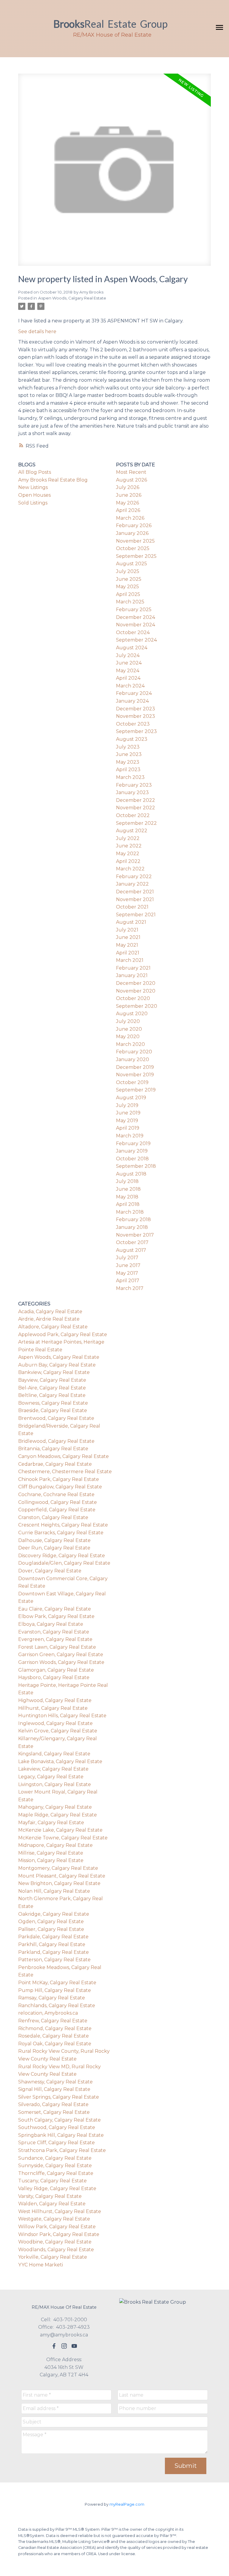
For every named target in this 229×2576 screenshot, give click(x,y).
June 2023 (129, 754)
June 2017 (128, 1265)
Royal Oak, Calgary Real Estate (55, 2044)
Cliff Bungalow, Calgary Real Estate (60, 1487)
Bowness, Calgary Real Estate (53, 1403)
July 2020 (128, 1021)
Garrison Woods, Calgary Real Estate (61, 1662)
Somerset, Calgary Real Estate (54, 2112)
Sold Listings (33, 503)
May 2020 (128, 1037)
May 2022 (128, 854)
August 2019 (131, 1098)
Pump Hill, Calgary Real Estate (55, 1990)
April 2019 (128, 1128)
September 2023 (136, 731)
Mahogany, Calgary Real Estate (55, 1807)
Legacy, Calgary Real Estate (51, 1777)
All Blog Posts (35, 472)
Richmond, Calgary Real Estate (55, 2028)
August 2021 (131, 922)
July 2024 (128, 655)
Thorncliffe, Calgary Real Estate (56, 2173)
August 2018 (131, 1174)
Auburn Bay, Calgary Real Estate (57, 1365)
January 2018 (132, 1227)
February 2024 (134, 693)
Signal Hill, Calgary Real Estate (54, 2089)
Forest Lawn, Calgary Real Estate (57, 1647)
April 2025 (128, 594)
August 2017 (131, 1250)
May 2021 (127, 945)
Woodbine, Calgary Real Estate (55, 2242)
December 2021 (135, 892)
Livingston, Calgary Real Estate (55, 1784)
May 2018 (127, 1197)
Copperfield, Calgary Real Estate (57, 1510)
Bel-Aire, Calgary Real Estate (52, 1388)
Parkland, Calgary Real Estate (54, 1952)
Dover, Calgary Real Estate (50, 1571)
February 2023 (134, 785)
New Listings (33, 487)
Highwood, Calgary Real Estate (55, 1700)
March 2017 (130, 1288)
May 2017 (127, 1273)
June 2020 (129, 1029)
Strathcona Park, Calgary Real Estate (62, 2150)
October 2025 (133, 548)
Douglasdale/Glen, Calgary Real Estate (64, 1563)
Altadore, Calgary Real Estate (53, 1327)
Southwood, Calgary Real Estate (57, 2127)
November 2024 (136, 625)
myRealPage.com (127, 2504)
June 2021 (128, 937)
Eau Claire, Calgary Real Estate (55, 1609)
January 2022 (132, 884)
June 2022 (129, 846)
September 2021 (136, 915)
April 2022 (128, 861)
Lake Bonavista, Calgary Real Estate (60, 1761)
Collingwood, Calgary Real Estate (58, 1502)
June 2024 (129, 663)
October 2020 (133, 998)
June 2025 (129, 579)
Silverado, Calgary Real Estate (53, 2104)
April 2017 (128, 1281)
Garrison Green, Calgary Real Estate (61, 1655)
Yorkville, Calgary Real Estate (53, 2257)
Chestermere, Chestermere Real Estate (65, 1472)
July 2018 (127, 1181)
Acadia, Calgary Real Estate (50, 1312)
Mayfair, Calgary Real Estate (51, 1823)
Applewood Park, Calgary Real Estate (63, 1334)
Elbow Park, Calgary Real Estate (56, 1616)
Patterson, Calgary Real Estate (54, 1960)
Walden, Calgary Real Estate (52, 2204)
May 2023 (128, 762)
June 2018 (128, 1189)
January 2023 (132, 792)
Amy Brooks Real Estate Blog (53, 480)
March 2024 (130, 686)
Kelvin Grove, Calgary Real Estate (58, 1731)
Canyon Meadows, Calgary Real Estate (64, 1456)
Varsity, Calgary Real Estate (50, 2196)
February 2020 (134, 1052)
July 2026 (128, 487)
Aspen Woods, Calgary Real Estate (72, 298)
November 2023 (136, 716)
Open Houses (34, 495)
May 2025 (127, 587)
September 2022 (136, 823)
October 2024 (133, 632)
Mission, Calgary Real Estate (51, 1860)
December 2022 (136, 800)
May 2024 (128, 671)
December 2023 (136, 709)
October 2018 (132, 1159)
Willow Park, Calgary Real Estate (57, 2227)
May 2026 (127, 503)
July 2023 (128, 747)
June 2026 (129, 495)
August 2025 (131, 564)
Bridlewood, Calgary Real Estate (56, 1441)
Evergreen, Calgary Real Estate (55, 1639)
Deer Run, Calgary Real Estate (54, 1548)
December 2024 (136, 617)
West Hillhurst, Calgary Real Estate (60, 2211)
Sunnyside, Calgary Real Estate (55, 2166)
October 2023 (133, 724)
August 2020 (132, 1014)
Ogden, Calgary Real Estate (51, 1921)
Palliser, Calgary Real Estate (51, 1929)
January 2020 (133, 1059)
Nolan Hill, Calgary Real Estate (54, 1891)
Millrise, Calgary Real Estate (51, 1853)
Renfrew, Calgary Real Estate (53, 2021)
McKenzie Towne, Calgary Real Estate (63, 1838)
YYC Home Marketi (41, 2265)
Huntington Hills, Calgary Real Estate (62, 1716)
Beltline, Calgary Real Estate (52, 1395)
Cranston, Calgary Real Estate (53, 1517)
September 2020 (137, 1006)
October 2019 (132, 1082)
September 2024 (136, 640)
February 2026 (134, 525)
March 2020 (130, 1044)
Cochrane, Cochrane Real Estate (56, 1494)
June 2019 (128, 1113)
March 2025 (130, 602)
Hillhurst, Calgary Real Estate (53, 1708)
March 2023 (130, 777)
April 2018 (128, 1204)
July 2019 (127, 1105)
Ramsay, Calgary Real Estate (52, 1998)
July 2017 (127, 1258)
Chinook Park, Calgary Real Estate (59, 1479)
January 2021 (132, 975)
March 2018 (130, 1212)
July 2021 (127, 930)
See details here (37, 331)
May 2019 (127, 1121)
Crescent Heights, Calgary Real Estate (63, 1525)
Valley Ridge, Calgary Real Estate (57, 2188)
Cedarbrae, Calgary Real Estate (55, 1464)
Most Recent (131, 472)
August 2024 (132, 648)
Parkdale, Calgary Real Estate (53, 1937)
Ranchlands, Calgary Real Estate (57, 2006)
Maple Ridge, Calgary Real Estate (58, 1815)
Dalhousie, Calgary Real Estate (54, 1540)
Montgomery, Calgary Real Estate (58, 1868)
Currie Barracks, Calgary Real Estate (61, 1533)
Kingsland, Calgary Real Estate (54, 1754)
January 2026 (132, 533)
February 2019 (133, 1143)
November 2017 (135, 1235)
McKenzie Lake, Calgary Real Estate (60, 1830)
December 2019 (135, 1067)
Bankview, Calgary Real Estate (54, 1372)
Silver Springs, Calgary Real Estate (59, 2097)
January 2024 (132, 701)
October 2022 (133, 815)
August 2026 (131, 480)
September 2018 (136, 1166)
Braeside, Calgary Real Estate (53, 1410)
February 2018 (133, 1219)
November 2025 (135, 541)
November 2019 (135, 1075)
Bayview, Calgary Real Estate (52, 1380)
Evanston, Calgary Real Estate (54, 1632)
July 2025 (128, 571)
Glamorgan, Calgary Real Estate (56, 1670)
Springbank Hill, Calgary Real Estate (61, 2135)
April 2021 (128, 953)
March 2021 (130, 960)
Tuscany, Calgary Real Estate (52, 2181)
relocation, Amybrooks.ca (48, 2013)
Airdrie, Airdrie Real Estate (49, 1319)
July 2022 (128, 838)
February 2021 (133, 968)
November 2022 (136, 808)
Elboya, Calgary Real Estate (51, 1624)
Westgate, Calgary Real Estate (54, 2219)
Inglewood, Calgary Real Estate (55, 1723)
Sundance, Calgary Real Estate (55, 2158)
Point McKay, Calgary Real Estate (57, 1983)
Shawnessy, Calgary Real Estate (55, 2082)
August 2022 (132, 831)
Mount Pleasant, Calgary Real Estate (62, 1876)
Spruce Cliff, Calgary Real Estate (57, 2143)
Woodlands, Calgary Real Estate (56, 2250)
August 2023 (132, 739)
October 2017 (132, 1242)
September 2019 (136, 1090)
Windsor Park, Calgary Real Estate (59, 2234)
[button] (54, 2346)
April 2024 (128, 678)
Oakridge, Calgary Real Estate (54, 1914)
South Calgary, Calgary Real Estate (59, 2120)
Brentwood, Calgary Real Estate (56, 1418)
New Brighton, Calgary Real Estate (59, 1883)
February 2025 (134, 610)
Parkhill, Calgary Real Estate (52, 1944)
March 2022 (130, 869)
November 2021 (135, 899)
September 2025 (136, 556)
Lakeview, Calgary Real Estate (53, 1769)
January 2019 (132, 1151)
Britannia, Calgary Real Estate (53, 1449)
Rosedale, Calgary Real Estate (54, 2036)
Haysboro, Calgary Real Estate (54, 1677)
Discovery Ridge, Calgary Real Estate (62, 1556)
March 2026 (130, 518)
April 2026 (128, 510)
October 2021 (132, 907)
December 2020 (136, 983)
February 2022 (134, 876)
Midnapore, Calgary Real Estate (55, 1845)
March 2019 (130, 1136)
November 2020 (136, 991)
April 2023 (128, 770)
